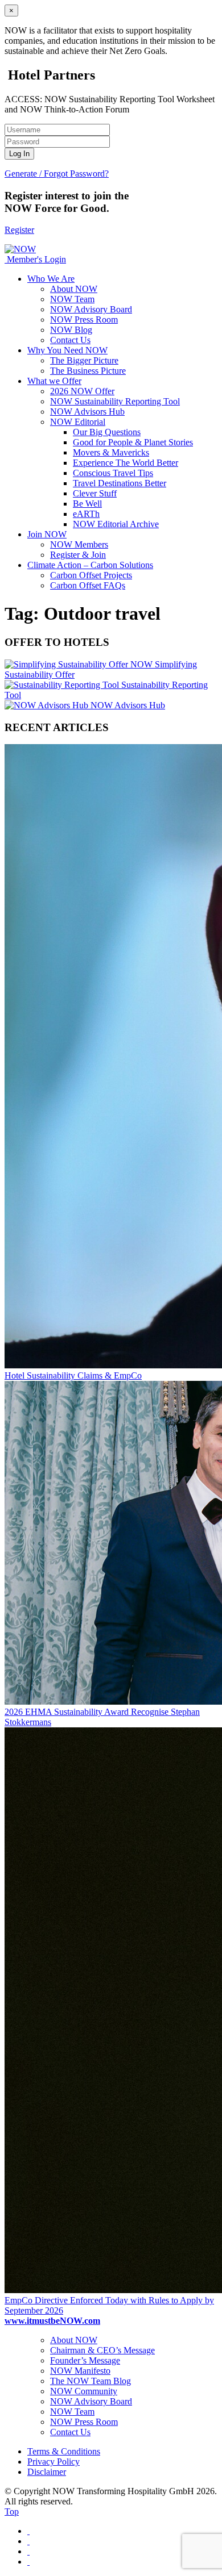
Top (12, 2512)
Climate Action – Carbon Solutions (90, 565)
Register (19, 230)
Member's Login (36, 259)
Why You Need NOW (67, 350)
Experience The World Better (126, 463)
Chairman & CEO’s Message (102, 2350)
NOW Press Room (84, 320)
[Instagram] (28, 2551)
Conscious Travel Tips (113, 473)
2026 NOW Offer (82, 391)
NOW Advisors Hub (87, 412)
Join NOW (47, 534)
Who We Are (51, 279)
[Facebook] (28, 2531)
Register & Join (78, 555)
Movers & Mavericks (111, 452)
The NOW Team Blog (91, 2381)
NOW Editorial (78, 422)
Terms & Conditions (64, 2451)
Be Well (87, 504)
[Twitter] (28, 2541)
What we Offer (54, 381)
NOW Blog (71, 330)
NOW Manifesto (80, 2371)
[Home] (6, 259)
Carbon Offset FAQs (88, 585)
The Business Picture (88, 371)
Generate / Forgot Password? (57, 174)
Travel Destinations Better (120, 483)
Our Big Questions (107, 432)
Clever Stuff (95, 493)
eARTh (86, 514)
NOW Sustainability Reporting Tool (115, 401)
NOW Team (72, 299)
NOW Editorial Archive (116, 524)
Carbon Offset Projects (91, 575)
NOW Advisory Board (91, 309)
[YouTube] (28, 2562)
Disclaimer (47, 2472)
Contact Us (70, 340)
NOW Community (84, 2391)
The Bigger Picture (84, 360)
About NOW (74, 289)
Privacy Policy (54, 2462)
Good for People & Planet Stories (133, 442)
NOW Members (79, 544)
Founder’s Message (85, 2360)
